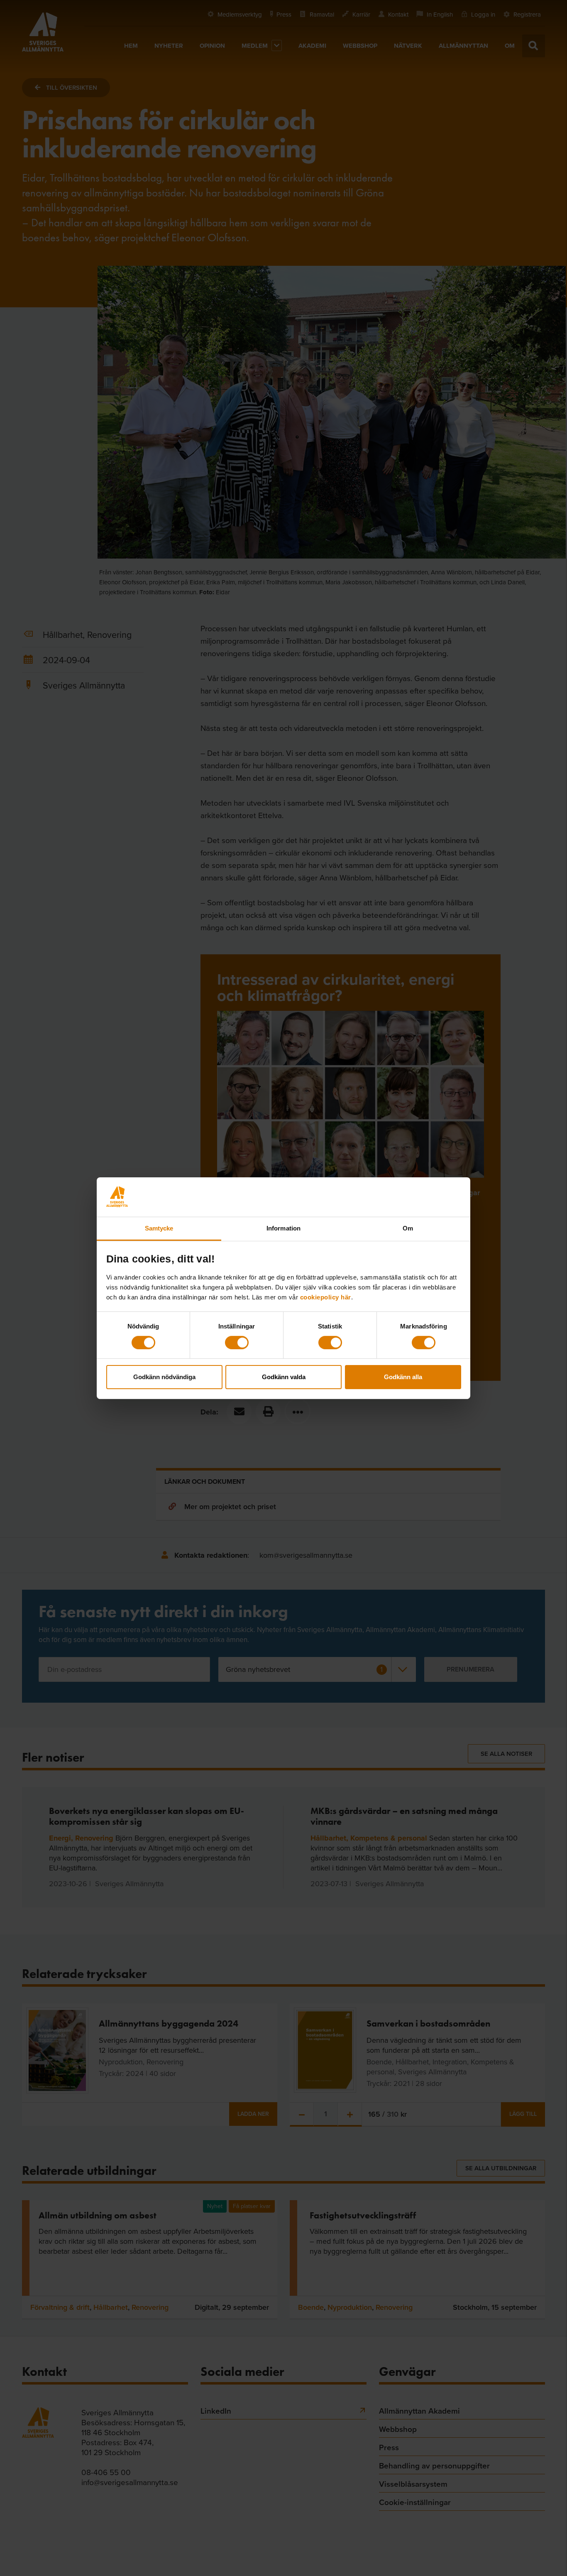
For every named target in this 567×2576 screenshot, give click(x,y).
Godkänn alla (403, 1377)
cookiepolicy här (326, 1297)
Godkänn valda (284, 1377)
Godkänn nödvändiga (164, 1377)
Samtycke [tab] (159, 1228)
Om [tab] (408, 1228)
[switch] (237, 1343)
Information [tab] (283, 1228)
